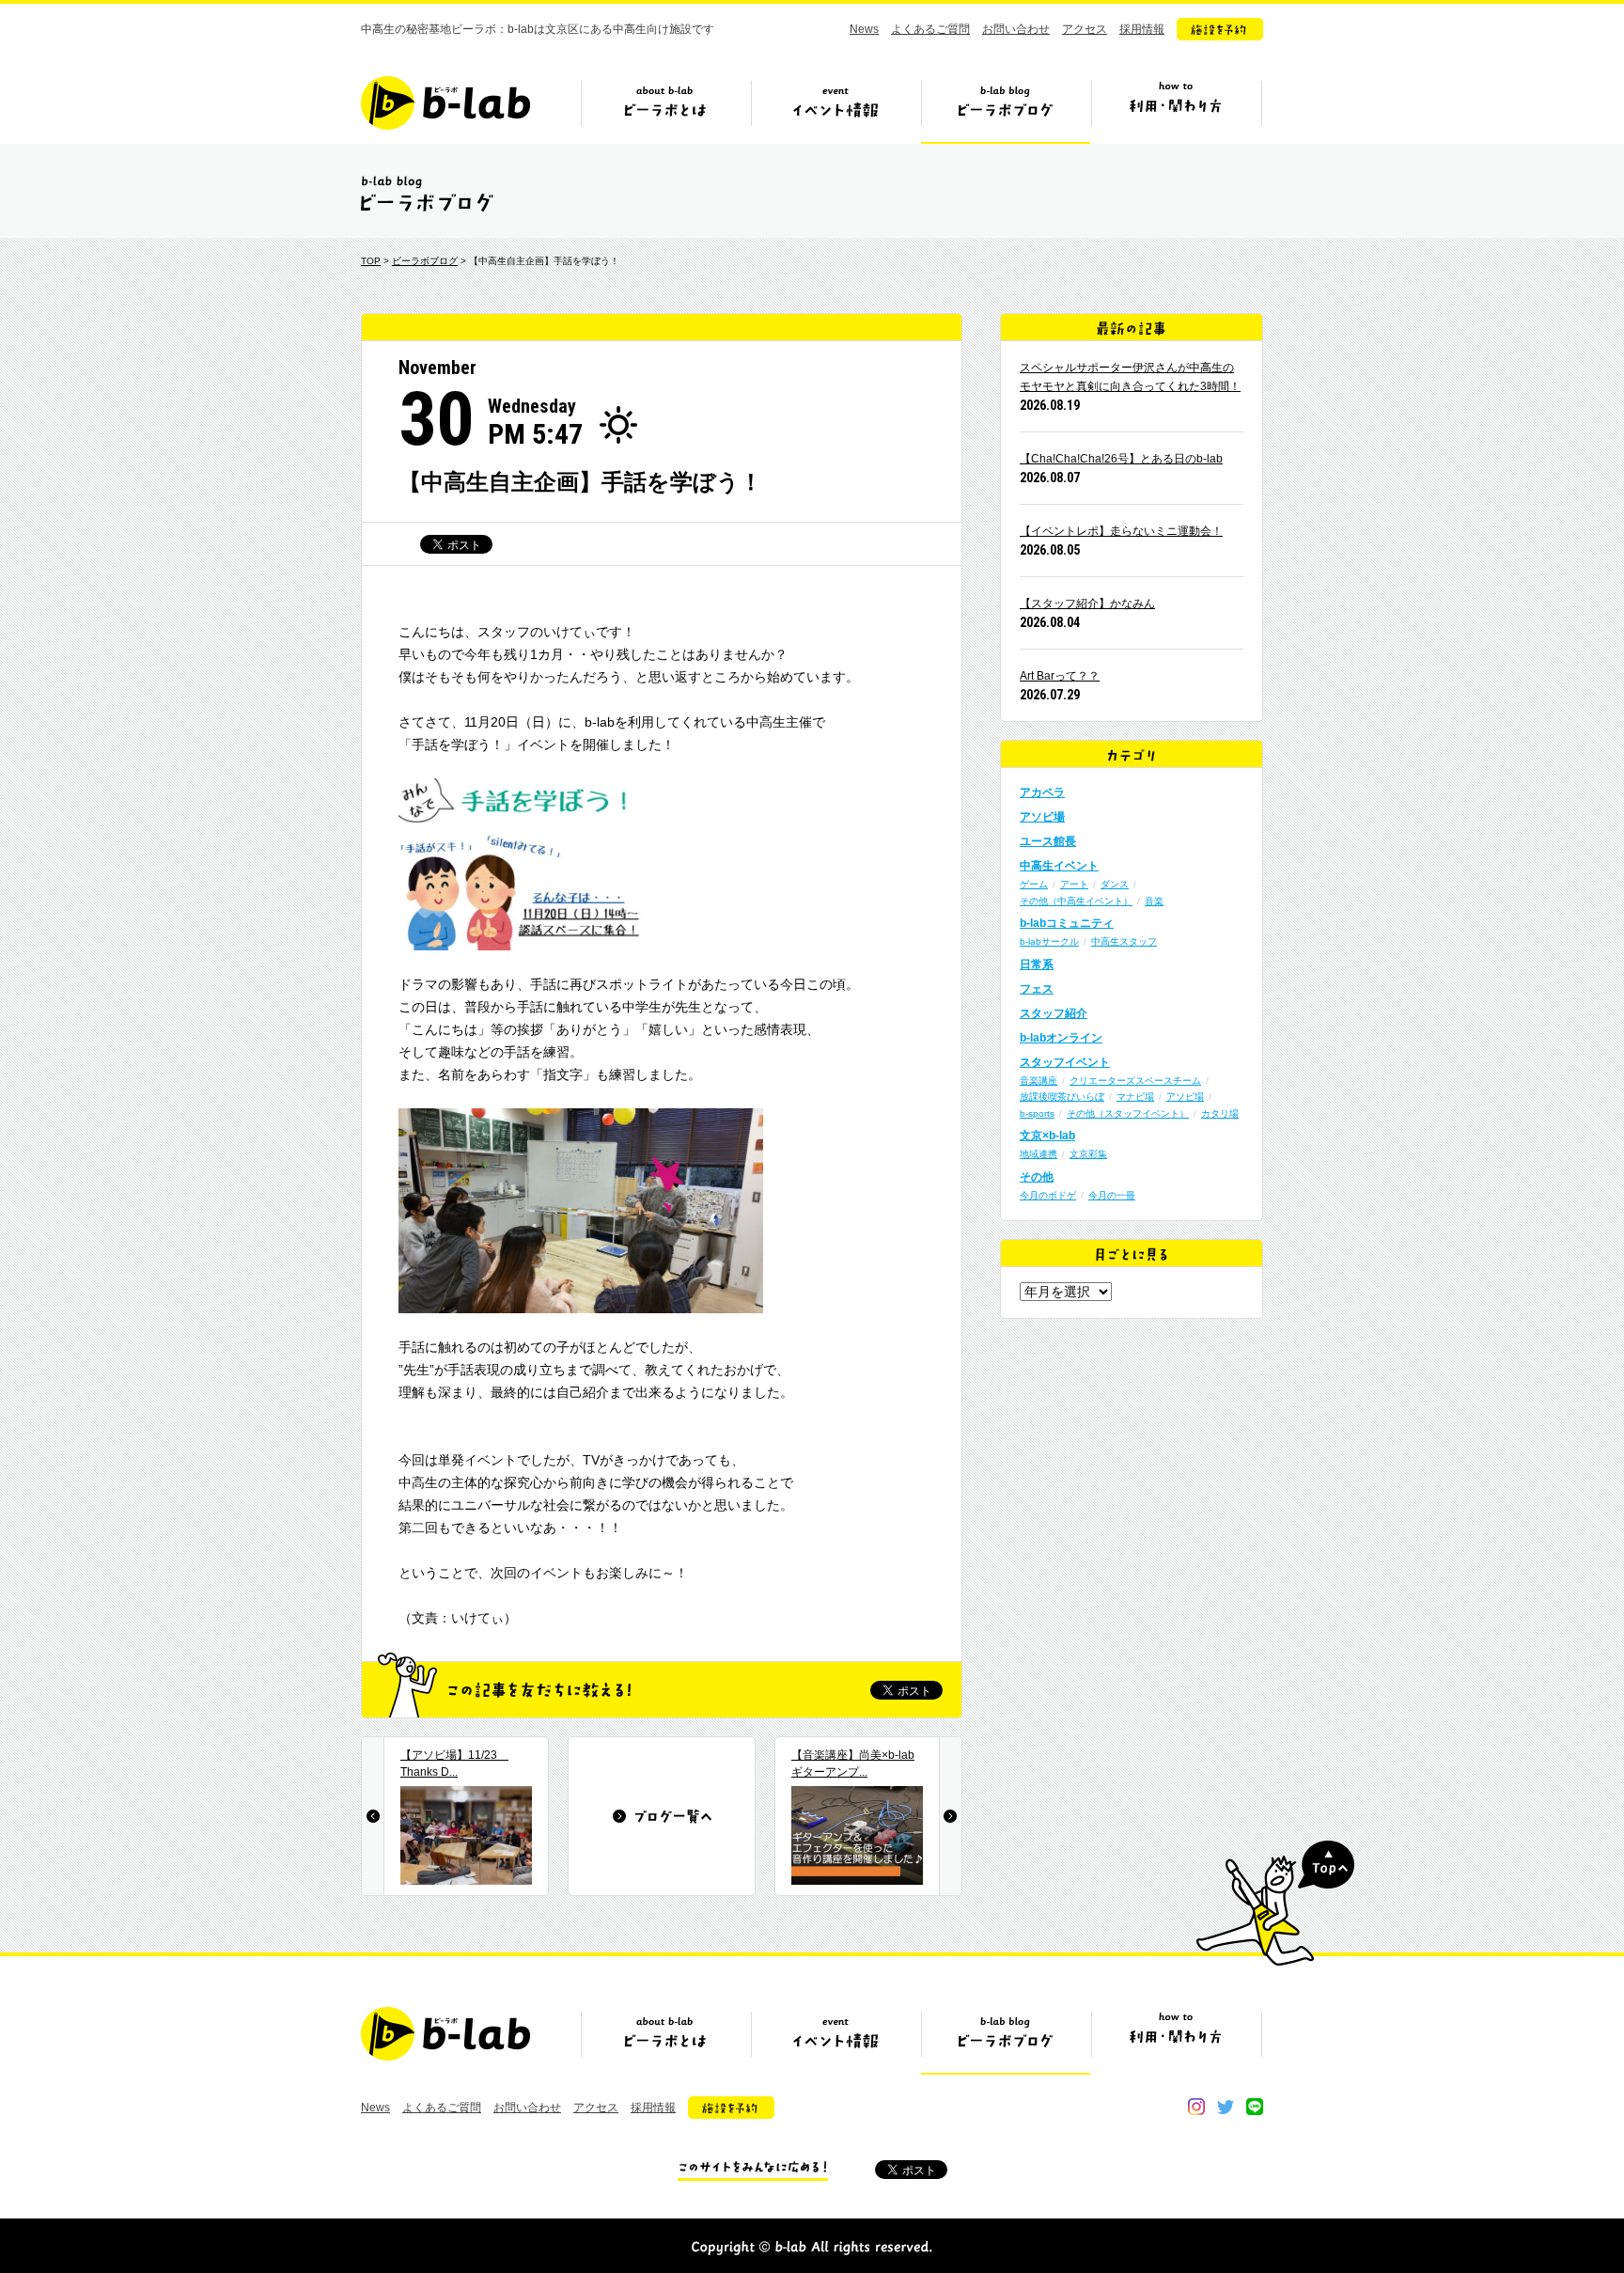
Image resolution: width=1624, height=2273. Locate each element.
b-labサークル (1049, 941)
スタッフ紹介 (1054, 1013)
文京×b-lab (1047, 1136)
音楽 (1154, 901)
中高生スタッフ (1124, 941)
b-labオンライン (1061, 1038)
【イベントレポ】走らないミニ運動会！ (1121, 531)
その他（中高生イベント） (1076, 901)
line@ (1255, 2107)
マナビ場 (1135, 1097)
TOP (371, 261)
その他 (1037, 1177)
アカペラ (1042, 792)
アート (1074, 884)
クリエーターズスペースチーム (1135, 1081)
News (864, 29)
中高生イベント (1059, 866)
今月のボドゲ (1048, 1195)
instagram (1196, 2107)
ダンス (1115, 884)
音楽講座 (1038, 1081)
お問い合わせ (1016, 29)
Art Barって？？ (1060, 676)
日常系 (1037, 964)
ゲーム (1034, 884)
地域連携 (1038, 1154)
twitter (1226, 2107)
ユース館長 (1048, 841)
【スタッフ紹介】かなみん (1087, 604)
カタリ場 (1220, 1113)
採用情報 (1142, 29)
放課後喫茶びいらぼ (1062, 1097)
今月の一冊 (1112, 1195)
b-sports (1037, 1113)
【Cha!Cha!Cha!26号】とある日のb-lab (1121, 459)
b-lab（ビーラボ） (445, 103)
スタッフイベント (1065, 1062)
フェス (1037, 989)
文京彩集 (1088, 1154)
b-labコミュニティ (1067, 923)
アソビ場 (1042, 817)
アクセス (1085, 29)
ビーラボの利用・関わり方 (1176, 110)
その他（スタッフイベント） (1128, 1113)
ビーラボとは (665, 110)
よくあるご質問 (930, 29)
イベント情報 (835, 110)
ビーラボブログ (1006, 110)
